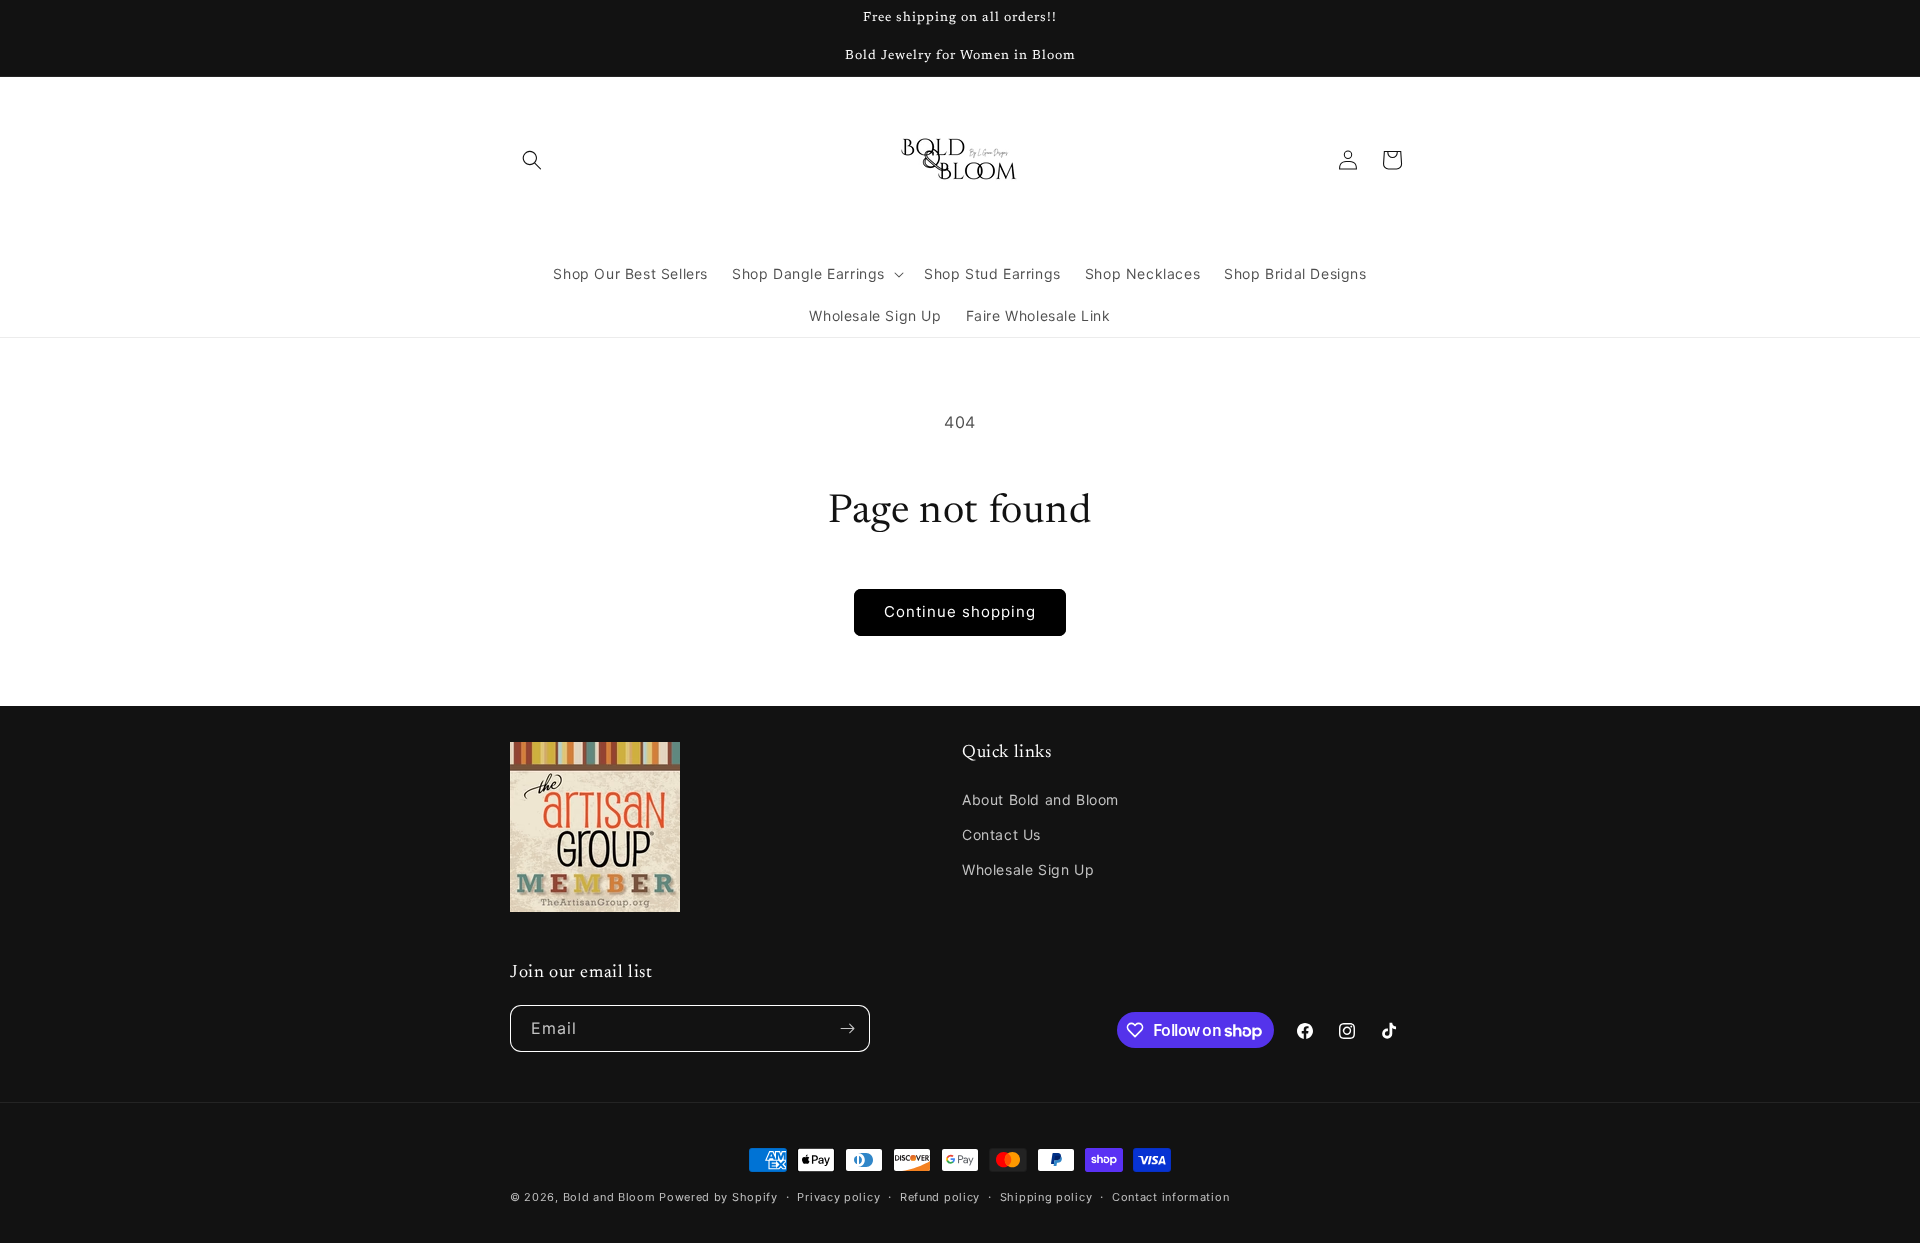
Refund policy (940, 1197)
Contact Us (1001, 834)
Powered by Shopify (718, 1197)
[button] (532, 160)
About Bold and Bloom (1040, 799)
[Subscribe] (847, 1028)
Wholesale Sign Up (1028, 869)
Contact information (1170, 1197)
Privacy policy (838, 1197)
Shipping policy (1046, 1197)
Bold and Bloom (609, 1197)
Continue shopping (960, 611)
